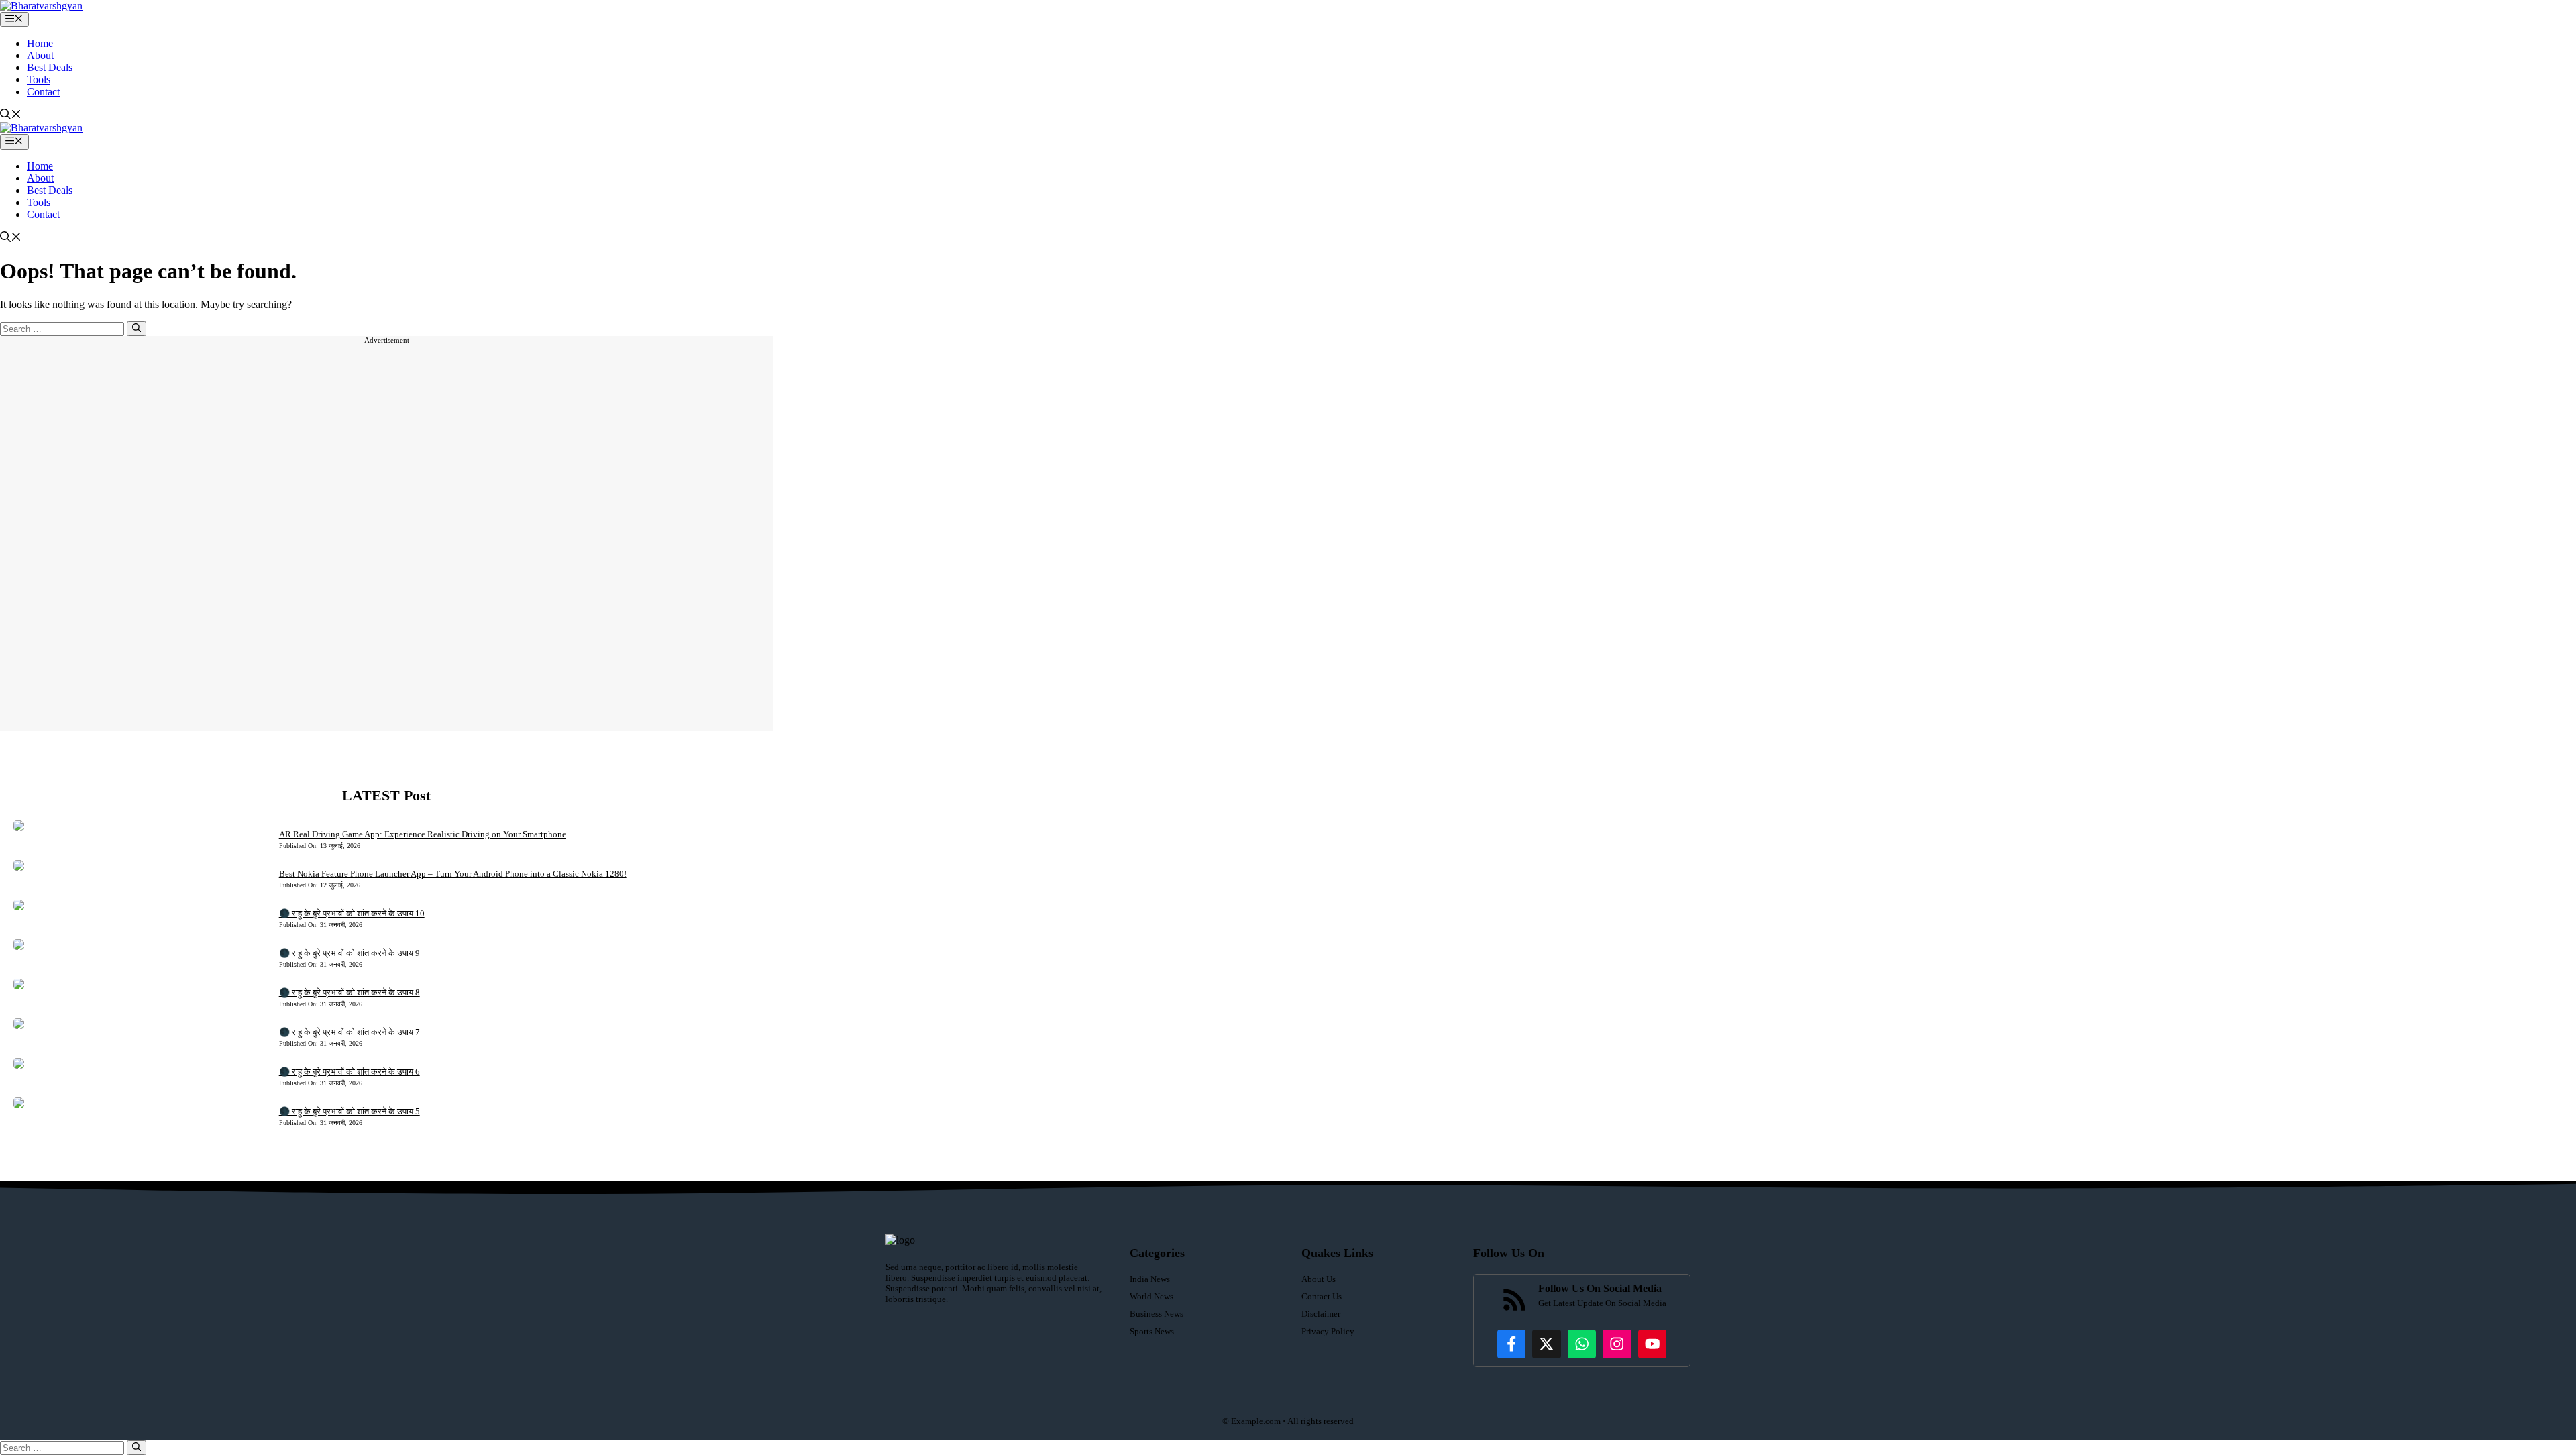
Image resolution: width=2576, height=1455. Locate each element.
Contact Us (1322, 1296)
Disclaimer (1321, 1314)
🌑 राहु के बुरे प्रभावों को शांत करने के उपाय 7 (350, 1032)
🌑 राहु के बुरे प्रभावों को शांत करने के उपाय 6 (350, 1072)
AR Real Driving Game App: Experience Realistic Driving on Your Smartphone (423, 834)
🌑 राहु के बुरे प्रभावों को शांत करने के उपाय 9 (350, 953)
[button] (11, 116)
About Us (1319, 1279)
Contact (43, 92)
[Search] (137, 329)
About (40, 55)
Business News (1157, 1314)
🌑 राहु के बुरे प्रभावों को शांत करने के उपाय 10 (352, 913)
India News (1150, 1279)
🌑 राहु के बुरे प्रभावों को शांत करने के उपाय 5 (350, 1111)
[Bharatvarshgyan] (41, 6)
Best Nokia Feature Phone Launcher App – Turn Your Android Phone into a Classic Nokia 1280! (453, 874)
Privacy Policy (1328, 1331)
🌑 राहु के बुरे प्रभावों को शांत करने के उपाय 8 (350, 992)
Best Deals (50, 67)
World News (1151, 1296)
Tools (39, 79)
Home (40, 43)
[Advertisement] (386, 537)
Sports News (1152, 1331)
